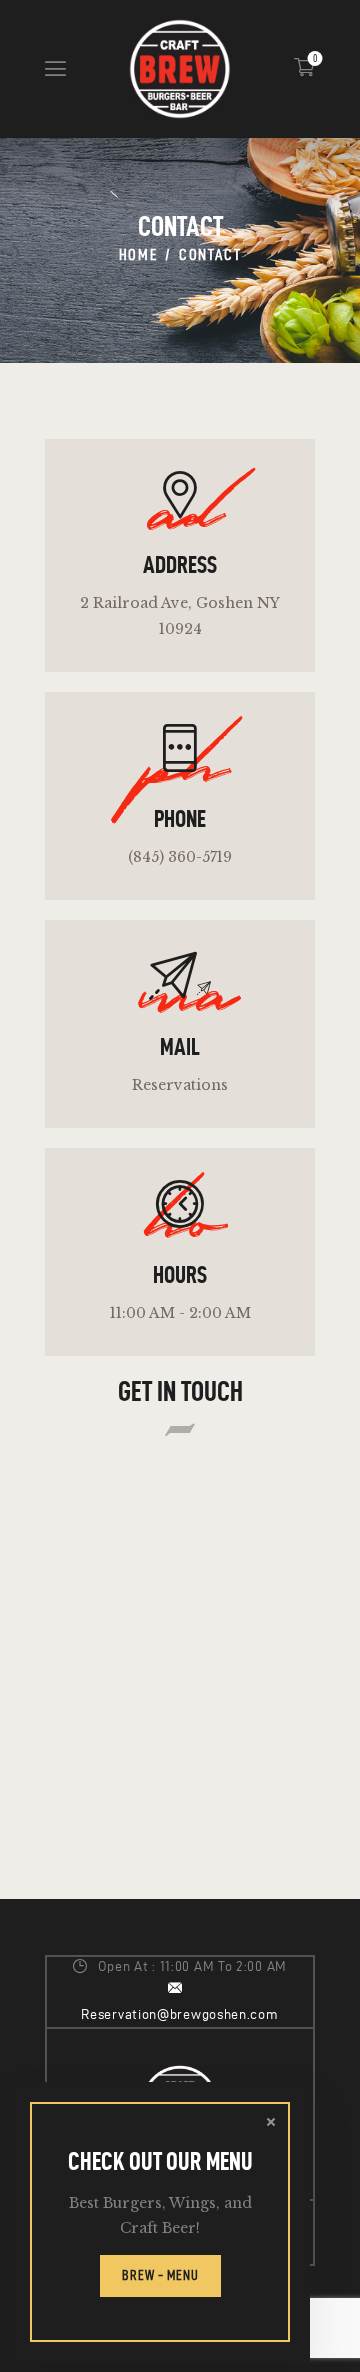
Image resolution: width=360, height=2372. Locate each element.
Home (138, 254)
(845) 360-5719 (180, 857)
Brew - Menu (160, 2275)
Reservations (180, 1085)
